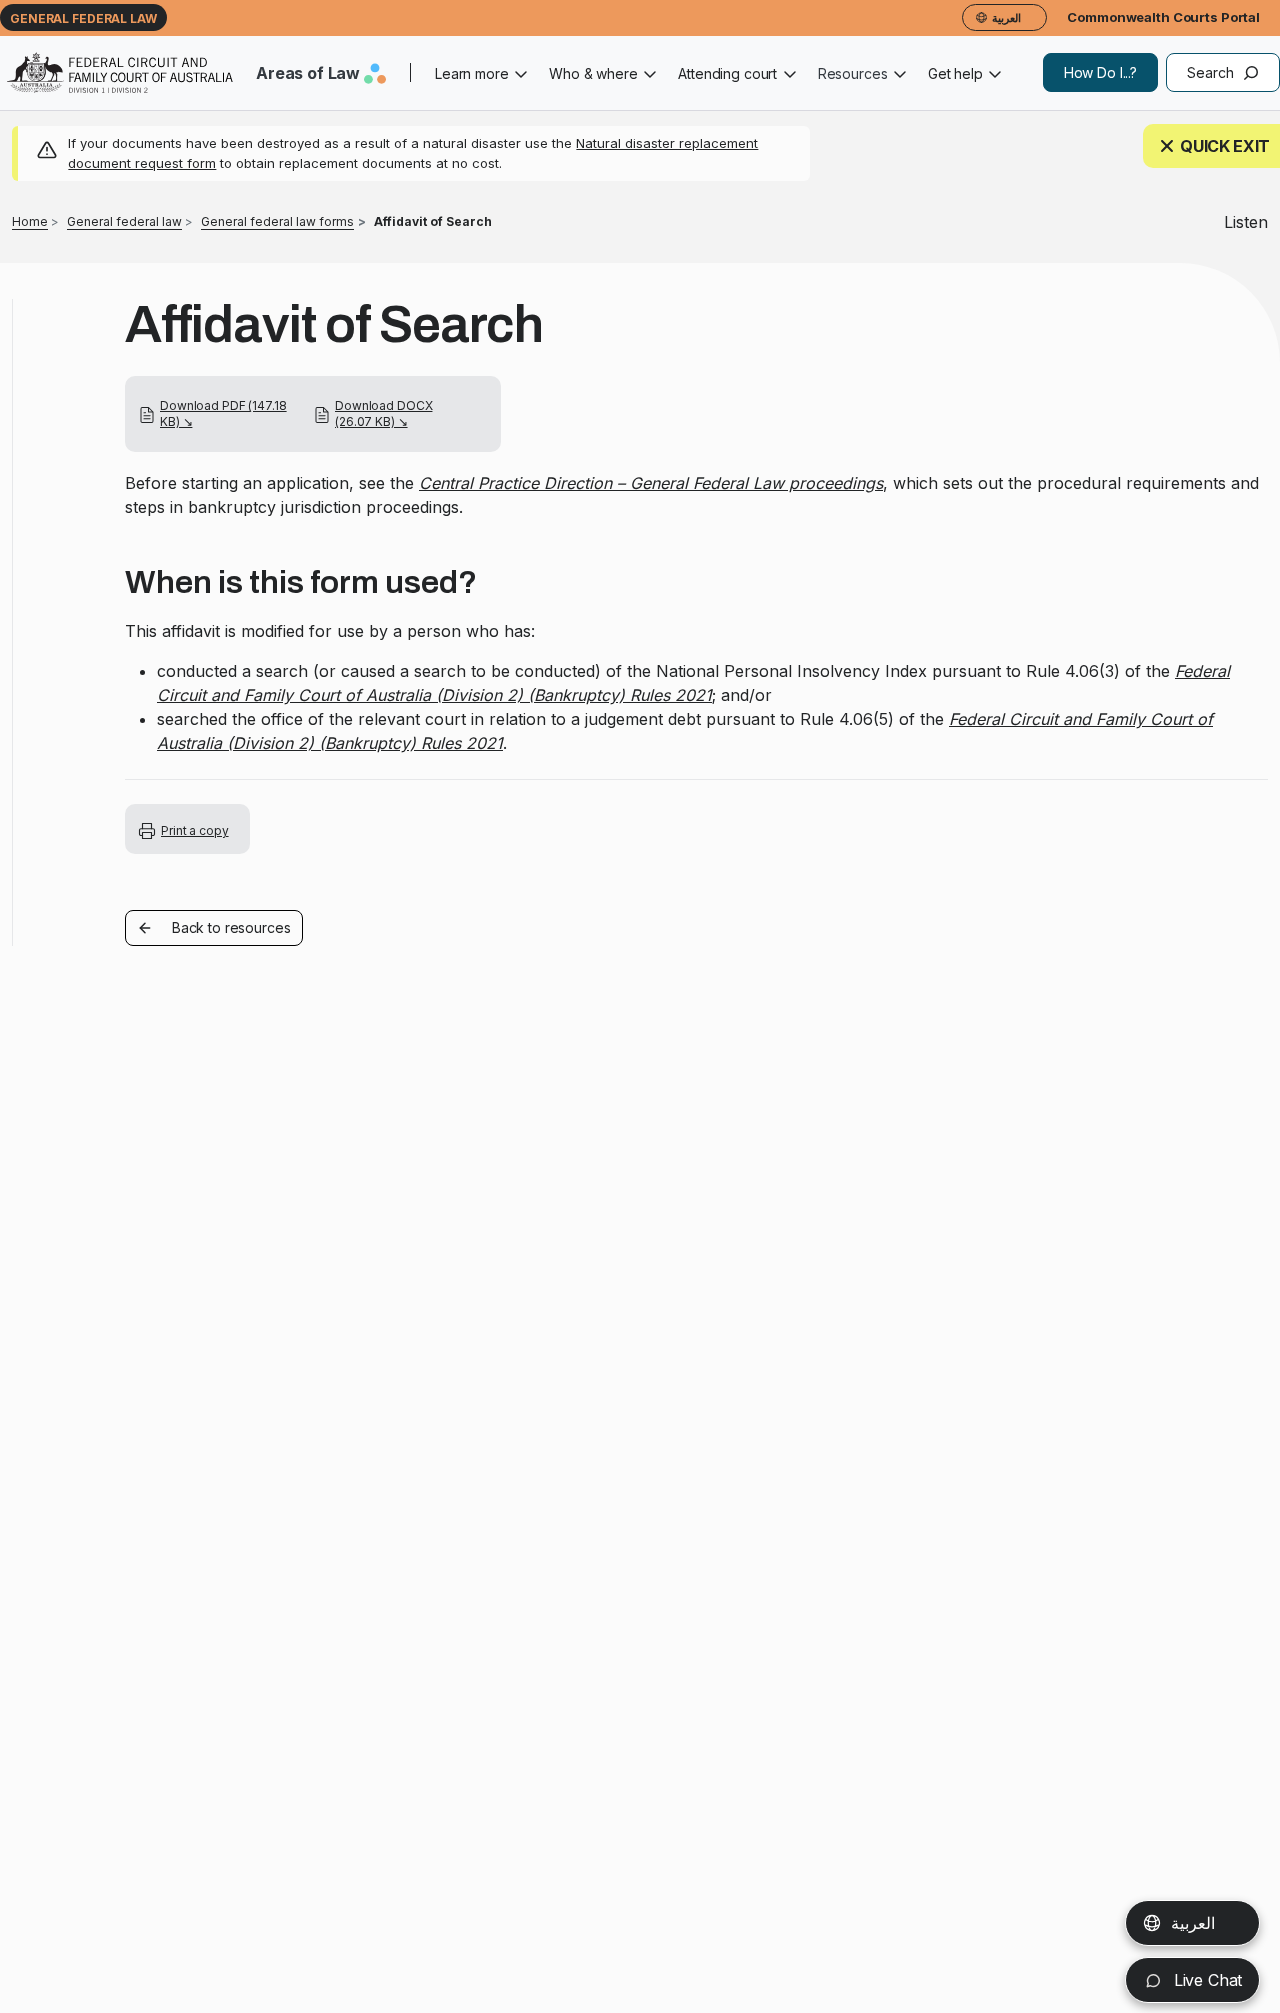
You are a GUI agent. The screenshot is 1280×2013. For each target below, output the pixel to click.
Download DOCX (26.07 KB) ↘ (383, 413)
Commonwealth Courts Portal (1163, 17)
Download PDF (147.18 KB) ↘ (223, 413)
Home (30, 221)
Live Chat (1205, 1980)
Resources (853, 73)
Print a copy (195, 830)
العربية (1193, 1923)
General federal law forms (277, 221)
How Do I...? (1100, 72)
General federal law (83, 18)
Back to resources (231, 927)
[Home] (120, 73)
